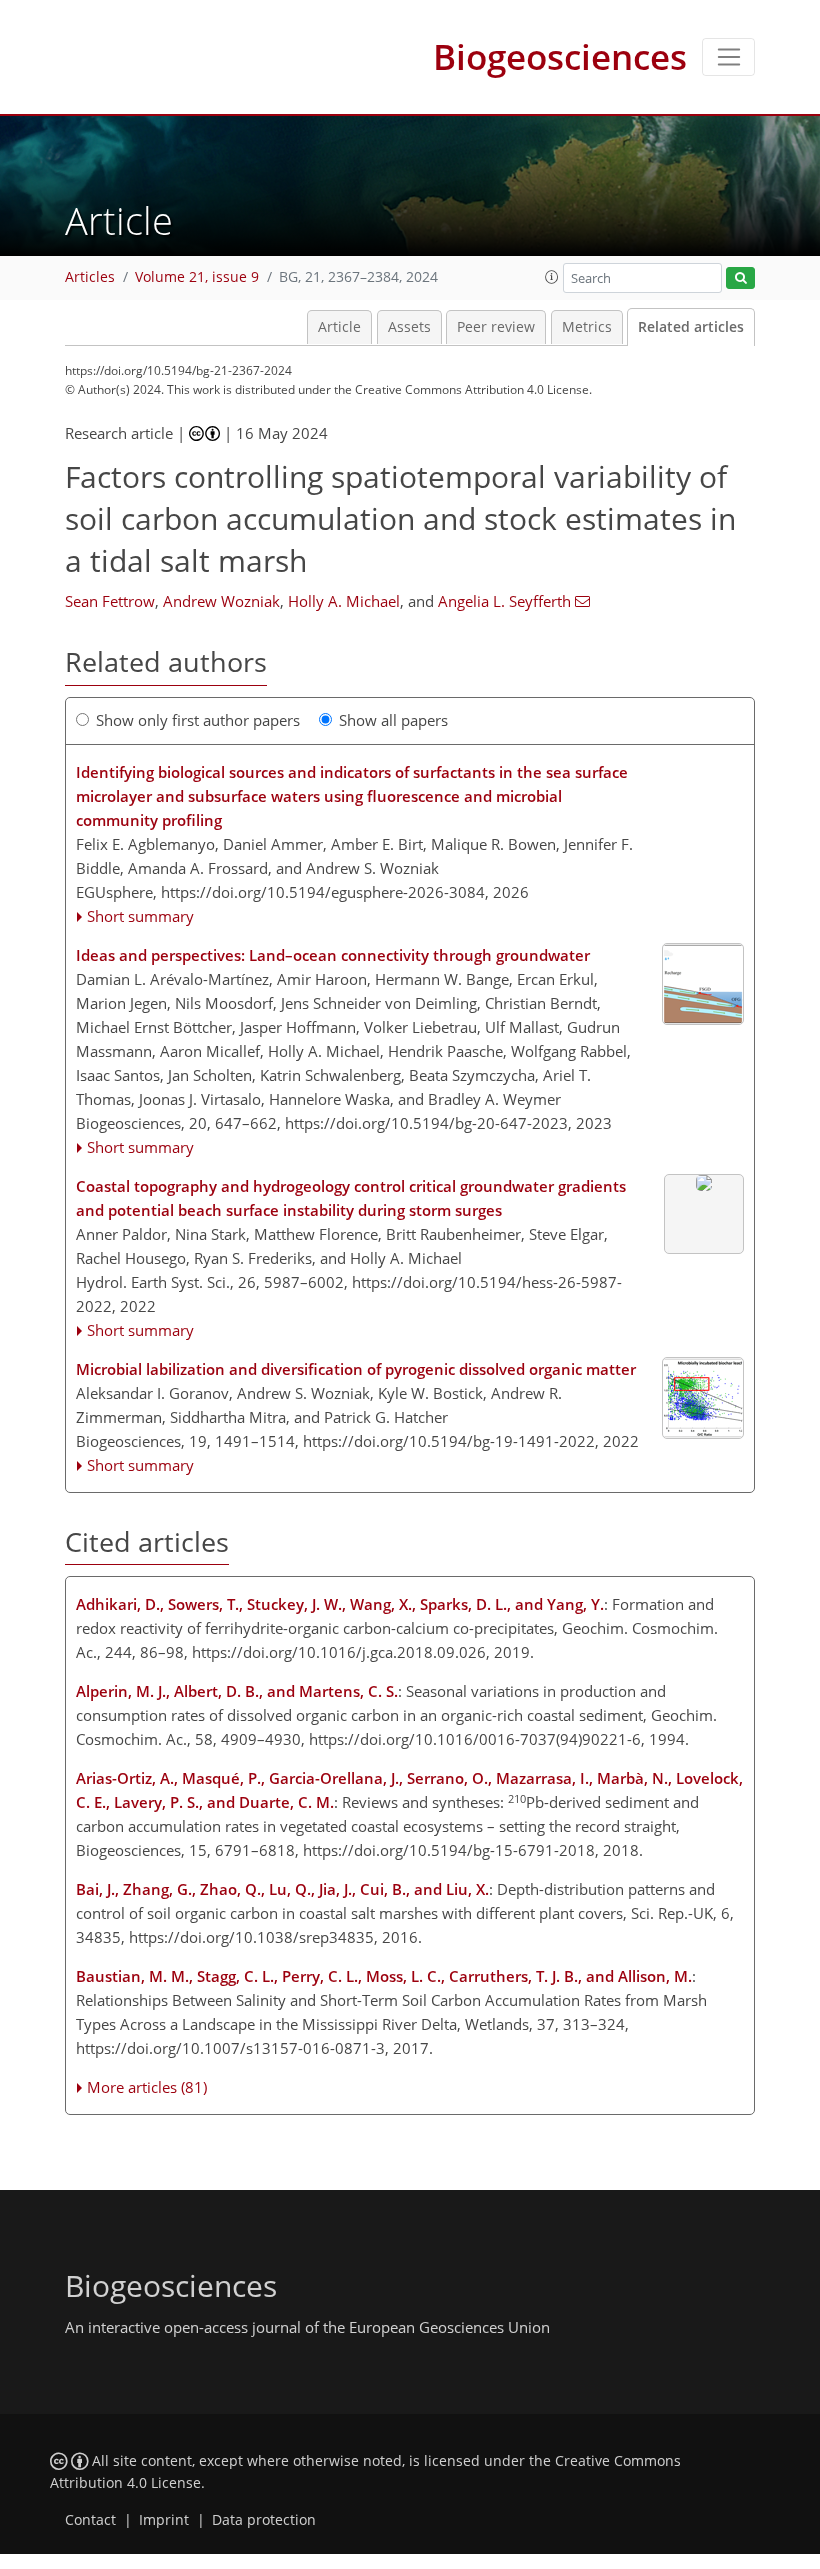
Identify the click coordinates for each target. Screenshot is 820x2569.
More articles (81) (147, 2087)
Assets (409, 327)
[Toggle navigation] (728, 57)
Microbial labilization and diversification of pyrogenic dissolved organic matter (356, 1369)
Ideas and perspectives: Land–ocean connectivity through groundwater (333, 955)
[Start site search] (740, 278)
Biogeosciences (560, 56)
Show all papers (393, 720)
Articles (90, 277)
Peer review (496, 327)
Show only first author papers (198, 720)
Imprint (164, 2520)
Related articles (691, 327)
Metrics (587, 327)
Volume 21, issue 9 (197, 277)
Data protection (264, 2520)
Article (339, 327)
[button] (552, 277)
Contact (90, 2520)
